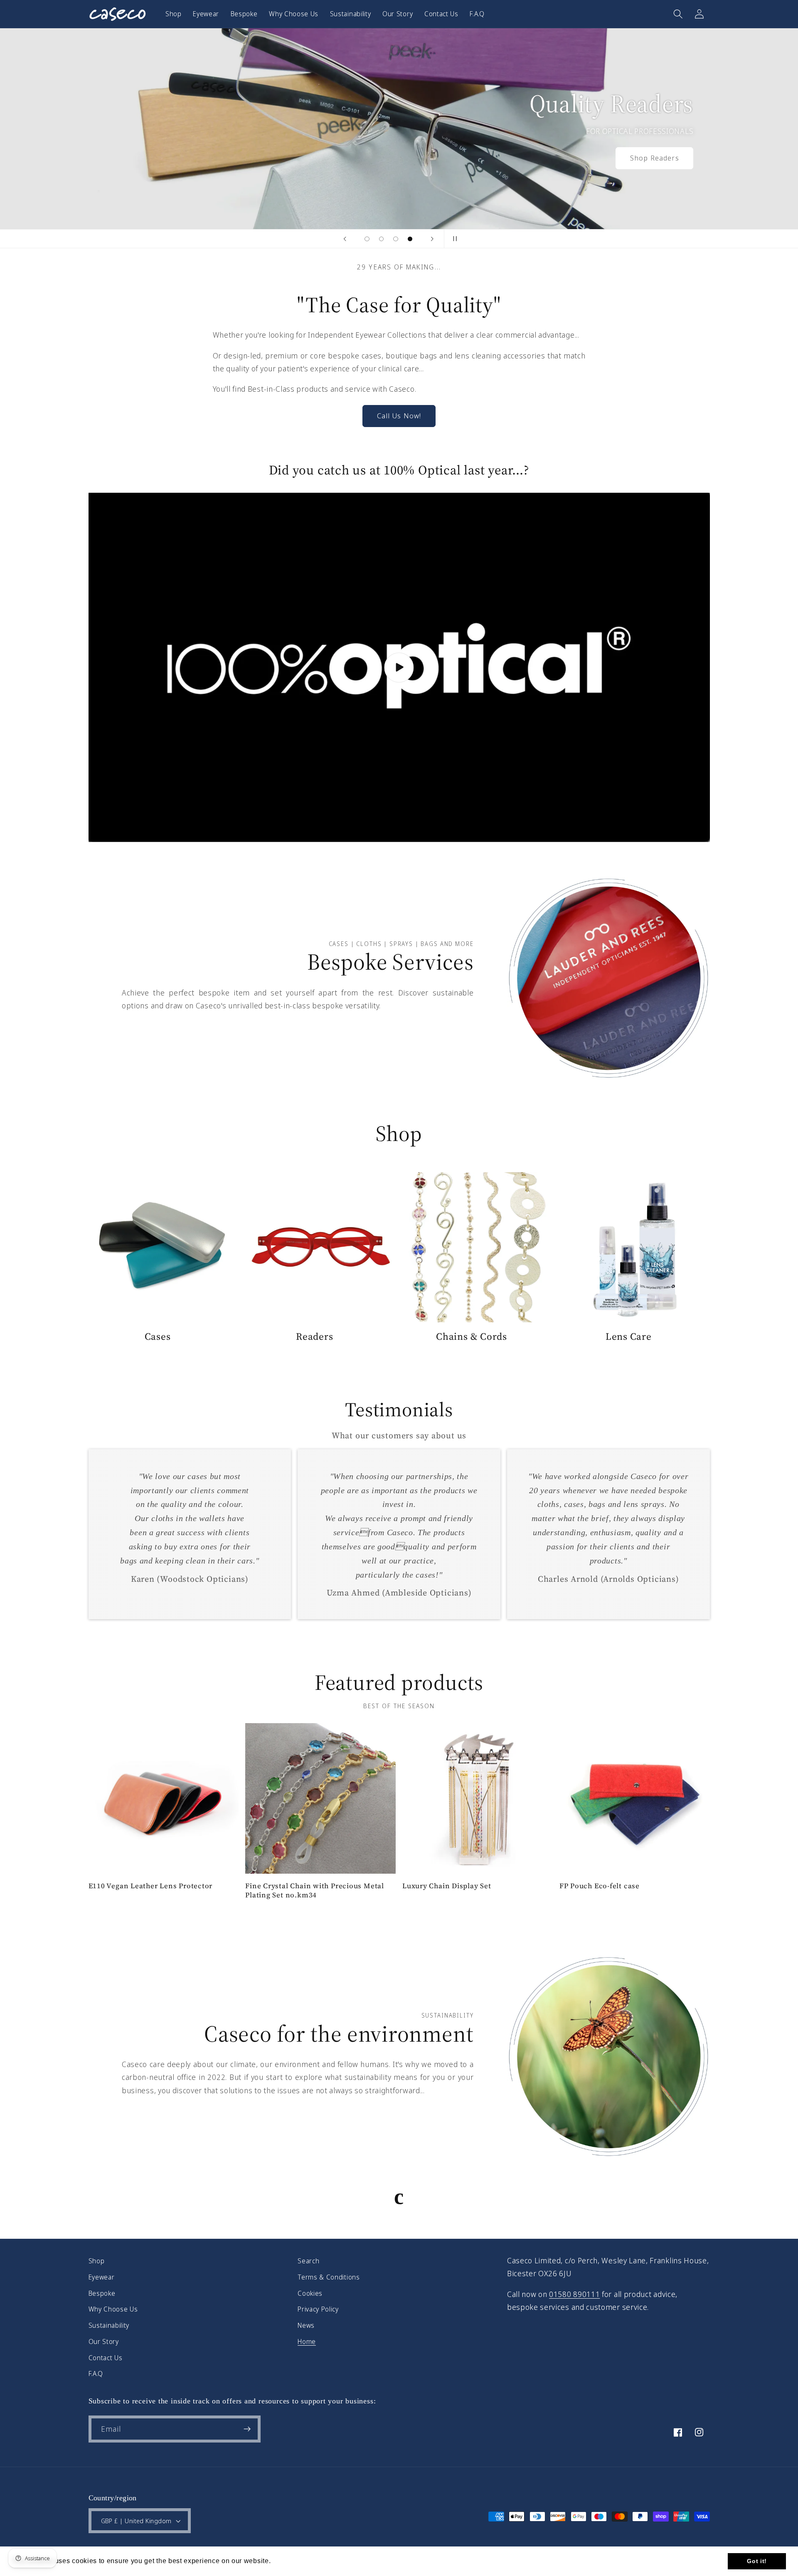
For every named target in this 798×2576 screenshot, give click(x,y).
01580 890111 (574, 2294)
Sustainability (109, 2325)
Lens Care (629, 1337)
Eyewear (102, 2277)
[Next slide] (432, 239)
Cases (158, 1337)
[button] (678, 14)
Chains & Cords (472, 1337)
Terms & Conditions (329, 2277)
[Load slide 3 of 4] (396, 239)
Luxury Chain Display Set (447, 1886)
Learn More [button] (292, 2561)
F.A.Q (96, 2373)
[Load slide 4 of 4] (410, 239)
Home (307, 2341)
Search (308, 2261)
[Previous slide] (345, 239)
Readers (314, 1337)
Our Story (104, 2341)
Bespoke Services (390, 962)
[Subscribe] (247, 2429)
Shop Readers (654, 158)
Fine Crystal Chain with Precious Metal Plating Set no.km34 (315, 1891)
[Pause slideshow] (453, 239)
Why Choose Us (113, 2309)
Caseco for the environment (339, 2034)
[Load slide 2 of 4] (381, 239)
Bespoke (102, 2293)
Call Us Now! (399, 416)
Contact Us (106, 2358)
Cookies (310, 2293)
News (306, 2325)
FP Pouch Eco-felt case (600, 1886)
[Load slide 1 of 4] (367, 239)
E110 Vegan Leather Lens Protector (151, 1886)
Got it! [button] (757, 2561)
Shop (97, 2261)
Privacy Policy (318, 2309)
